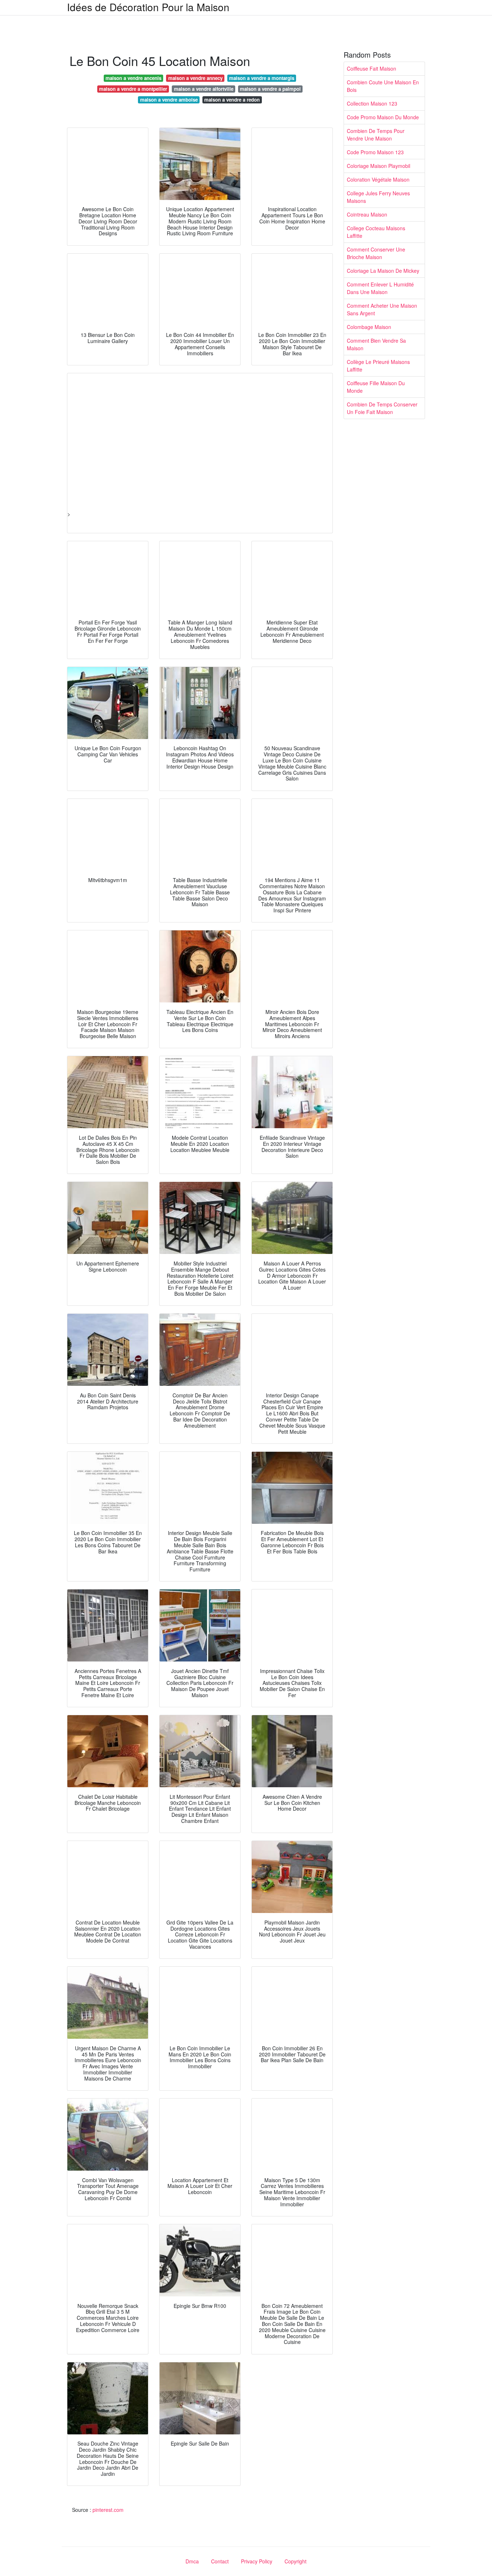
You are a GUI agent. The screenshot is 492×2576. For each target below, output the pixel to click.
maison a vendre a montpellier (133, 89)
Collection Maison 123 (372, 103)
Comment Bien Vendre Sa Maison (376, 344)
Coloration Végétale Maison (378, 179)
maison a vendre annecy (195, 78)
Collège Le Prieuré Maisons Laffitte (378, 366)
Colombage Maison (369, 327)
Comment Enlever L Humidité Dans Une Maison (380, 288)
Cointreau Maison (367, 214)
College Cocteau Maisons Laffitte (376, 232)
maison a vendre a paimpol (270, 89)
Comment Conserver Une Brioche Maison (376, 253)
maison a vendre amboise (169, 100)
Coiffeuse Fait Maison (372, 68)
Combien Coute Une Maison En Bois (383, 86)
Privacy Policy (257, 2561)
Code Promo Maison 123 (375, 152)
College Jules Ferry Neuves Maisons (378, 197)
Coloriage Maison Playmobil (379, 166)
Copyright (296, 2561)
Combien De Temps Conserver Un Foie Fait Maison (382, 408)
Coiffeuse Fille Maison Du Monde (376, 387)
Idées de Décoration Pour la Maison (148, 7)
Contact (220, 2561)
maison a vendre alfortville (204, 89)
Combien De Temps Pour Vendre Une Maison (376, 135)
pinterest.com (108, 2510)
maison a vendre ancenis (133, 78)
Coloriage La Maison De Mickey (383, 271)
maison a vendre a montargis (262, 78)
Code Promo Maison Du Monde (383, 117)
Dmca (192, 2561)
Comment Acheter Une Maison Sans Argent (382, 309)
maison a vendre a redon (232, 100)
